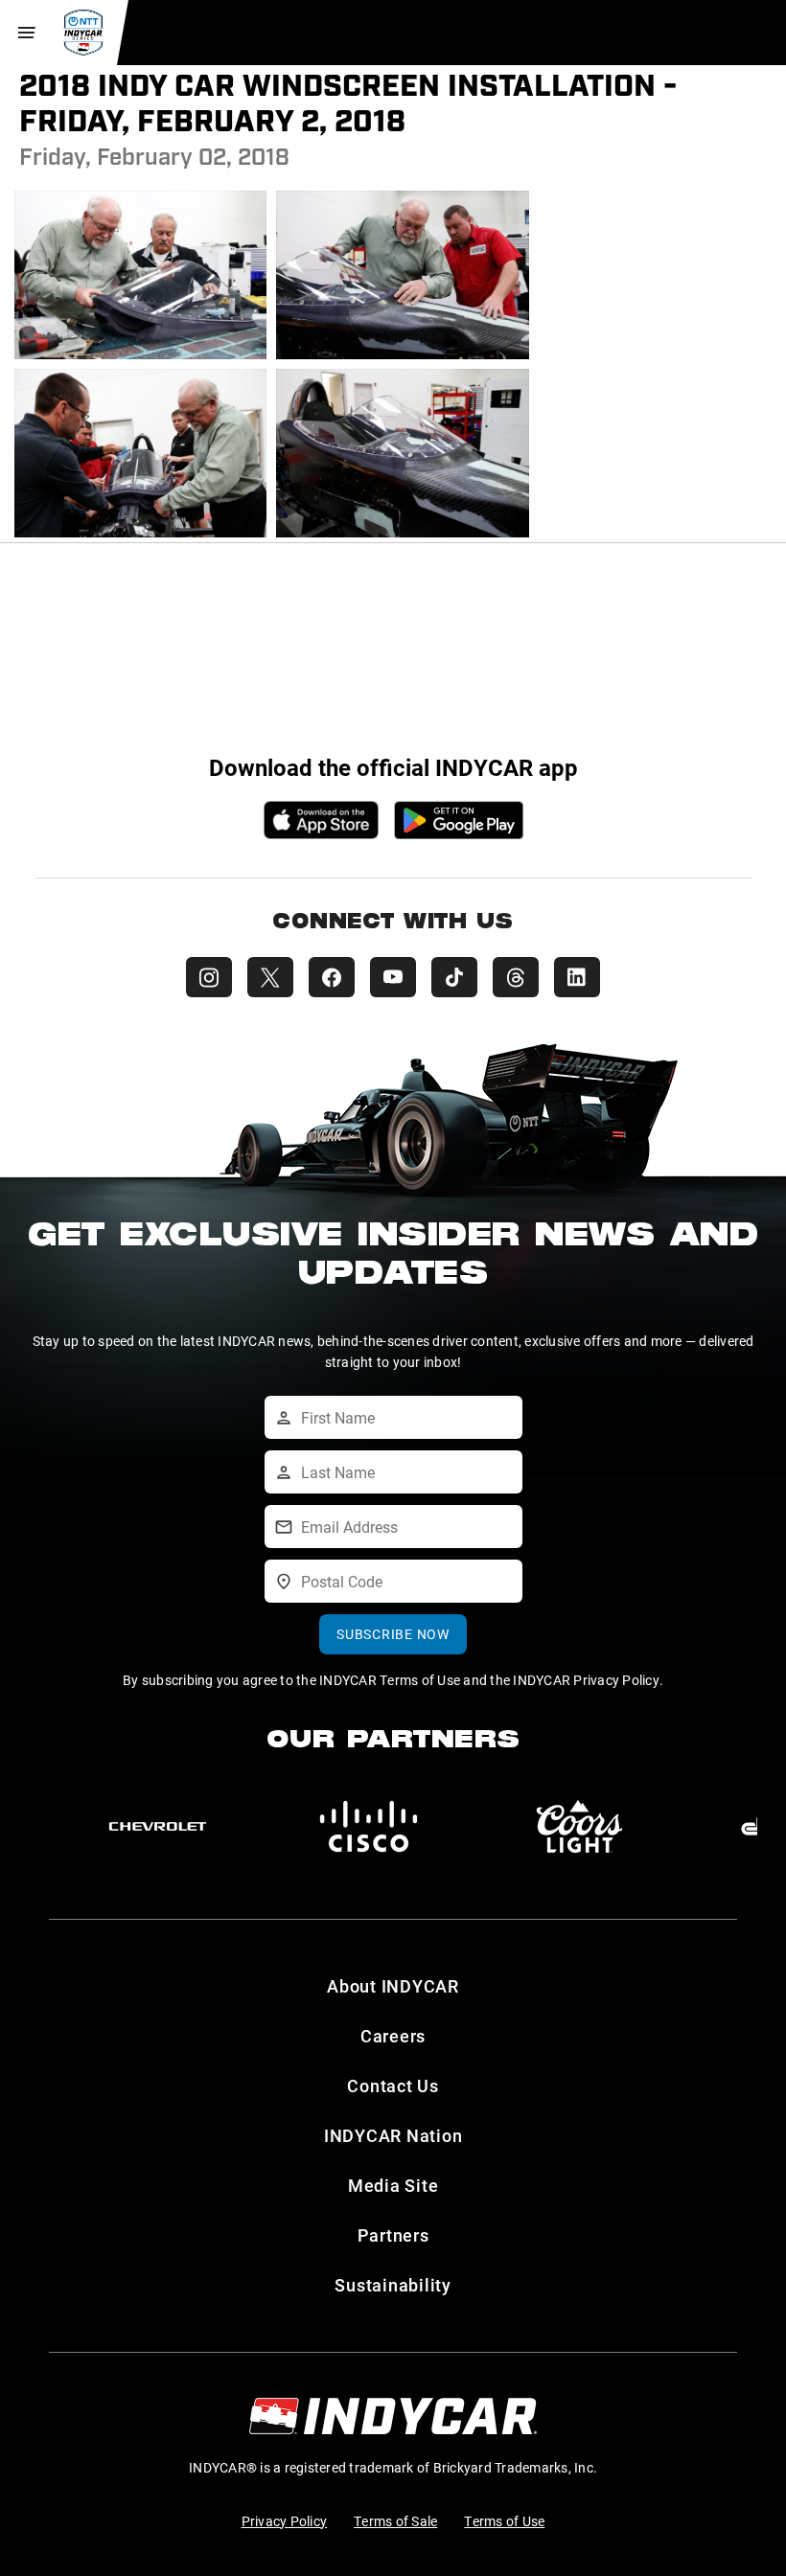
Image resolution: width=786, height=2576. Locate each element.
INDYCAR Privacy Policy (586, 1680)
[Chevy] (158, 1827)
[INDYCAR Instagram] (209, 977)
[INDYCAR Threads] (516, 977)
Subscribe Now (393, 1634)
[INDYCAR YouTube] (393, 977)
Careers (393, 2036)
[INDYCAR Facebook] (332, 977)
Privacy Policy (285, 2521)
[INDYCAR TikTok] (454, 977)
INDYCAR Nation (393, 2135)
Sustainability (393, 2285)
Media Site (393, 2185)
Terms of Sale (395, 2521)
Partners (393, 2235)
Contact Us (393, 2086)
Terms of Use (504, 2521)
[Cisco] (369, 1827)
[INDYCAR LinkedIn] (577, 977)
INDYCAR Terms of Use (390, 1680)
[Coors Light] (579, 1827)
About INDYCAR (393, 1986)
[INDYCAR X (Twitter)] (270, 977)
